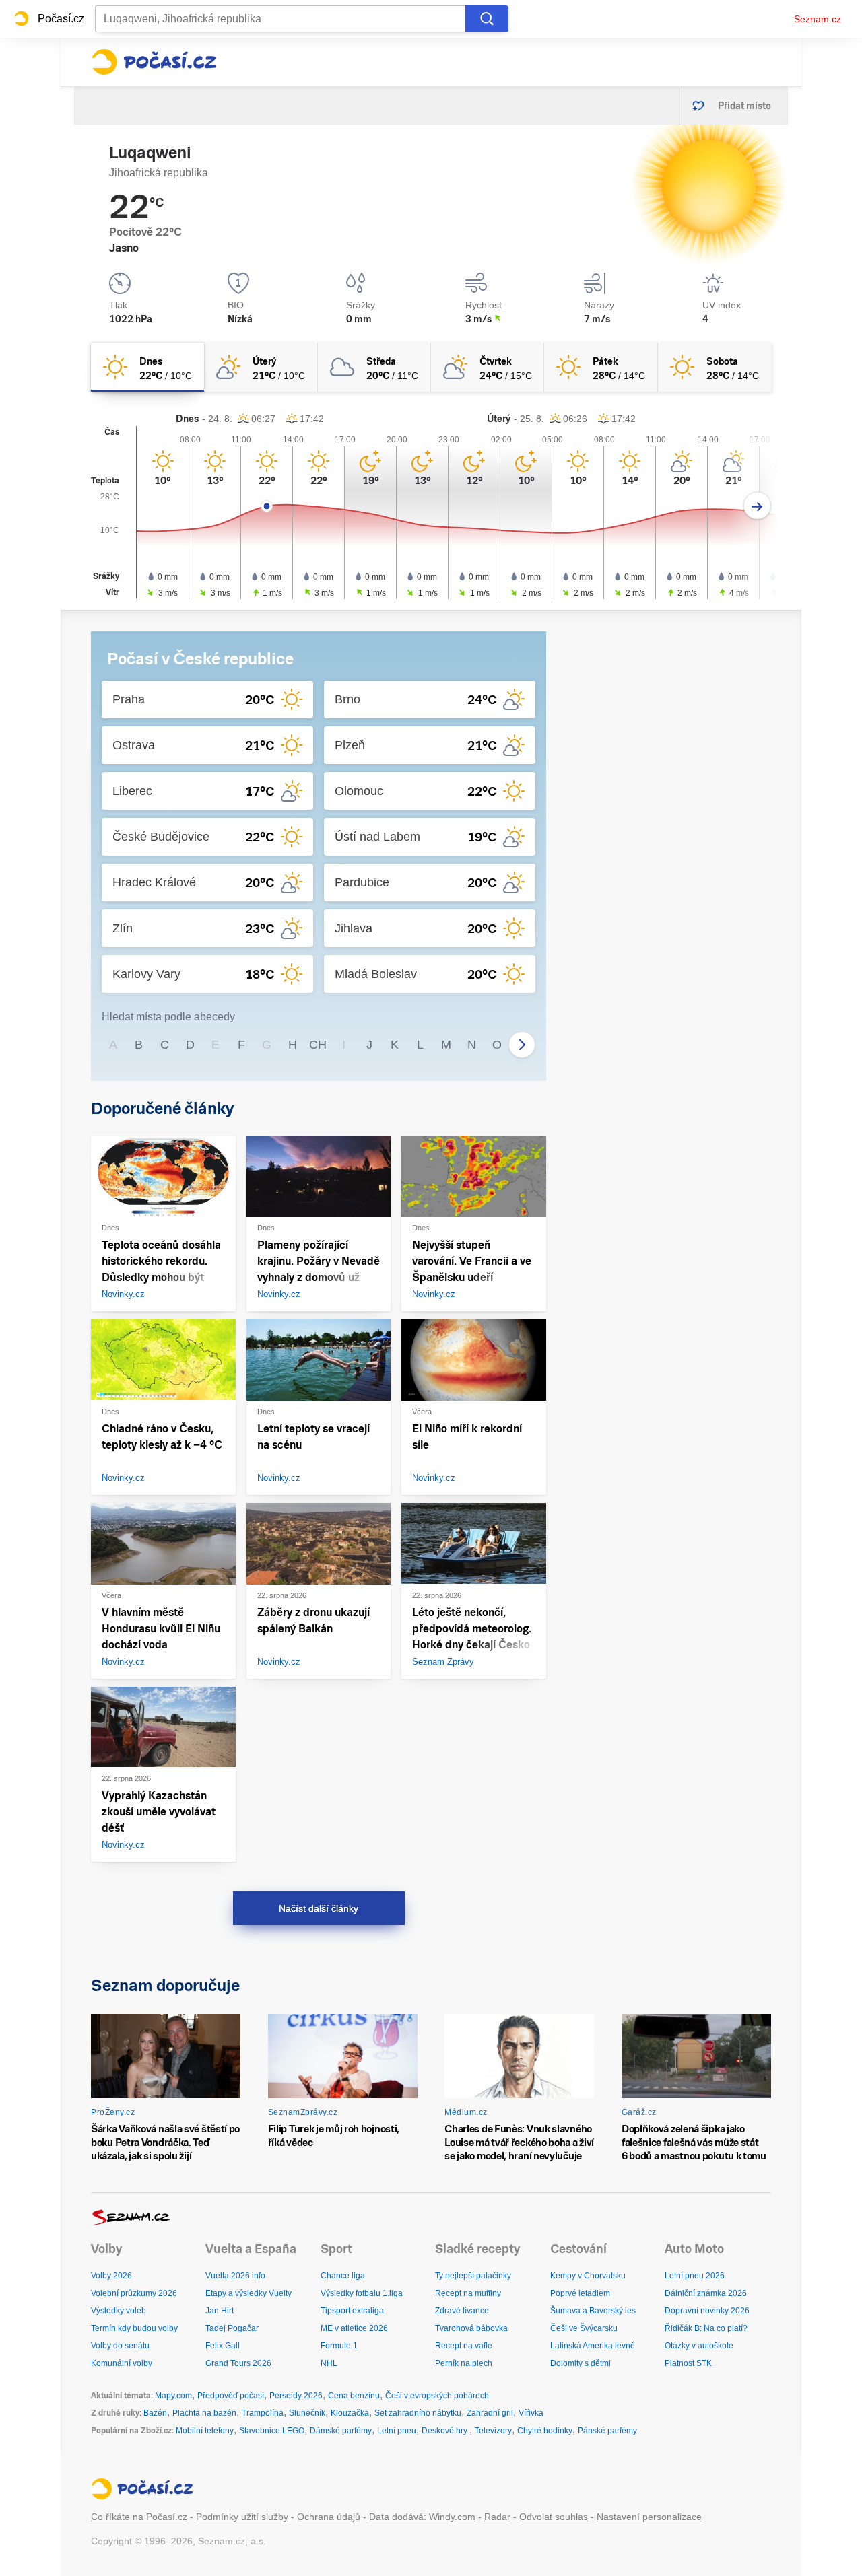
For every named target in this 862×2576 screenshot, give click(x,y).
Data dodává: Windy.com (422, 2517)
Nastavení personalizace (649, 2517)
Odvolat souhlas (554, 2517)
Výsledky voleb (119, 2311)
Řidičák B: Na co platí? (706, 2328)
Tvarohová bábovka (471, 2328)
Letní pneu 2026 (695, 2276)
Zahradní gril (490, 2413)
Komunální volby (122, 2363)
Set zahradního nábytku (418, 2413)
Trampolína (263, 2413)
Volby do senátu (120, 2346)
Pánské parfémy (607, 2431)
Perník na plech (464, 2363)
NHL (329, 2363)
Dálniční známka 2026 (706, 2293)
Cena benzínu (354, 2396)
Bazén (155, 2413)
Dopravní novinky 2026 (707, 2311)
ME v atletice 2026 (354, 2328)
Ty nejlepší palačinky (473, 2276)
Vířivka (531, 2413)
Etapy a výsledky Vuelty (248, 2293)
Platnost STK (688, 2363)
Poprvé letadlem (580, 2293)
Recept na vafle (464, 2346)
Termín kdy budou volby (134, 2328)
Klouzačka (350, 2413)
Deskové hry (445, 2431)
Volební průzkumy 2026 (134, 2293)
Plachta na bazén (204, 2413)
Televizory (493, 2431)
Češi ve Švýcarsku (584, 2328)
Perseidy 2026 (296, 2396)
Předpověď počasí (231, 2396)
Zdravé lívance (462, 2311)
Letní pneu (397, 2431)
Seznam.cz (818, 19)
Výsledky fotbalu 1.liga (362, 2293)
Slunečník (307, 2413)
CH (318, 1045)
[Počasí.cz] (154, 62)
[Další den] (757, 506)
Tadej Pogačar (232, 2328)
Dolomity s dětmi (581, 2363)
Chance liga (343, 2276)
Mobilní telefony (205, 2431)
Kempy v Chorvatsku (588, 2276)
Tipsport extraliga (352, 2311)
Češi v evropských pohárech (437, 2396)
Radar (497, 2517)
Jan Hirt (220, 2311)
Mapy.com (173, 2396)
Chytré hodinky (545, 2431)
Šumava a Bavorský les (593, 2311)
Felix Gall (223, 2346)
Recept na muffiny (468, 2293)
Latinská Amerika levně (593, 2346)
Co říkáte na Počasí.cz (139, 2517)
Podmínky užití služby (242, 2517)
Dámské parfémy (341, 2431)
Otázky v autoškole (699, 2346)
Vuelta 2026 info (235, 2276)
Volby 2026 (111, 2276)
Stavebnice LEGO (272, 2431)
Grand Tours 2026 (238, 2363)
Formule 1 (339, 2346)
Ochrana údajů (329, 2517)
